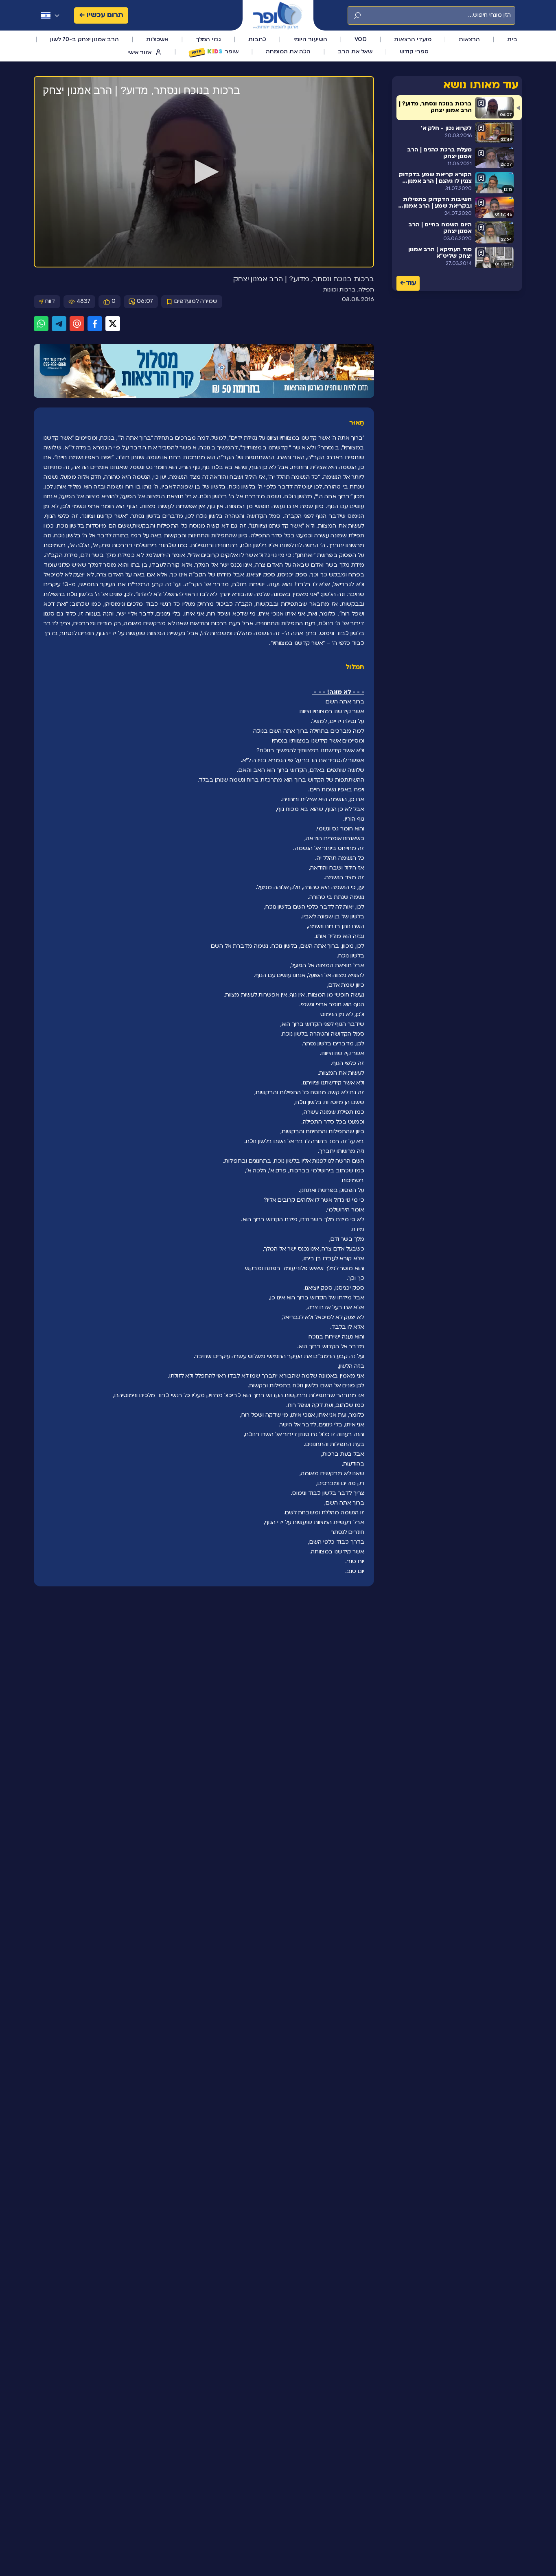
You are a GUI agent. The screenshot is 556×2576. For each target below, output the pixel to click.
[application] (204, 172)
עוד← (408, 284)
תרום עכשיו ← (101, 15)
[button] (204, 172)
